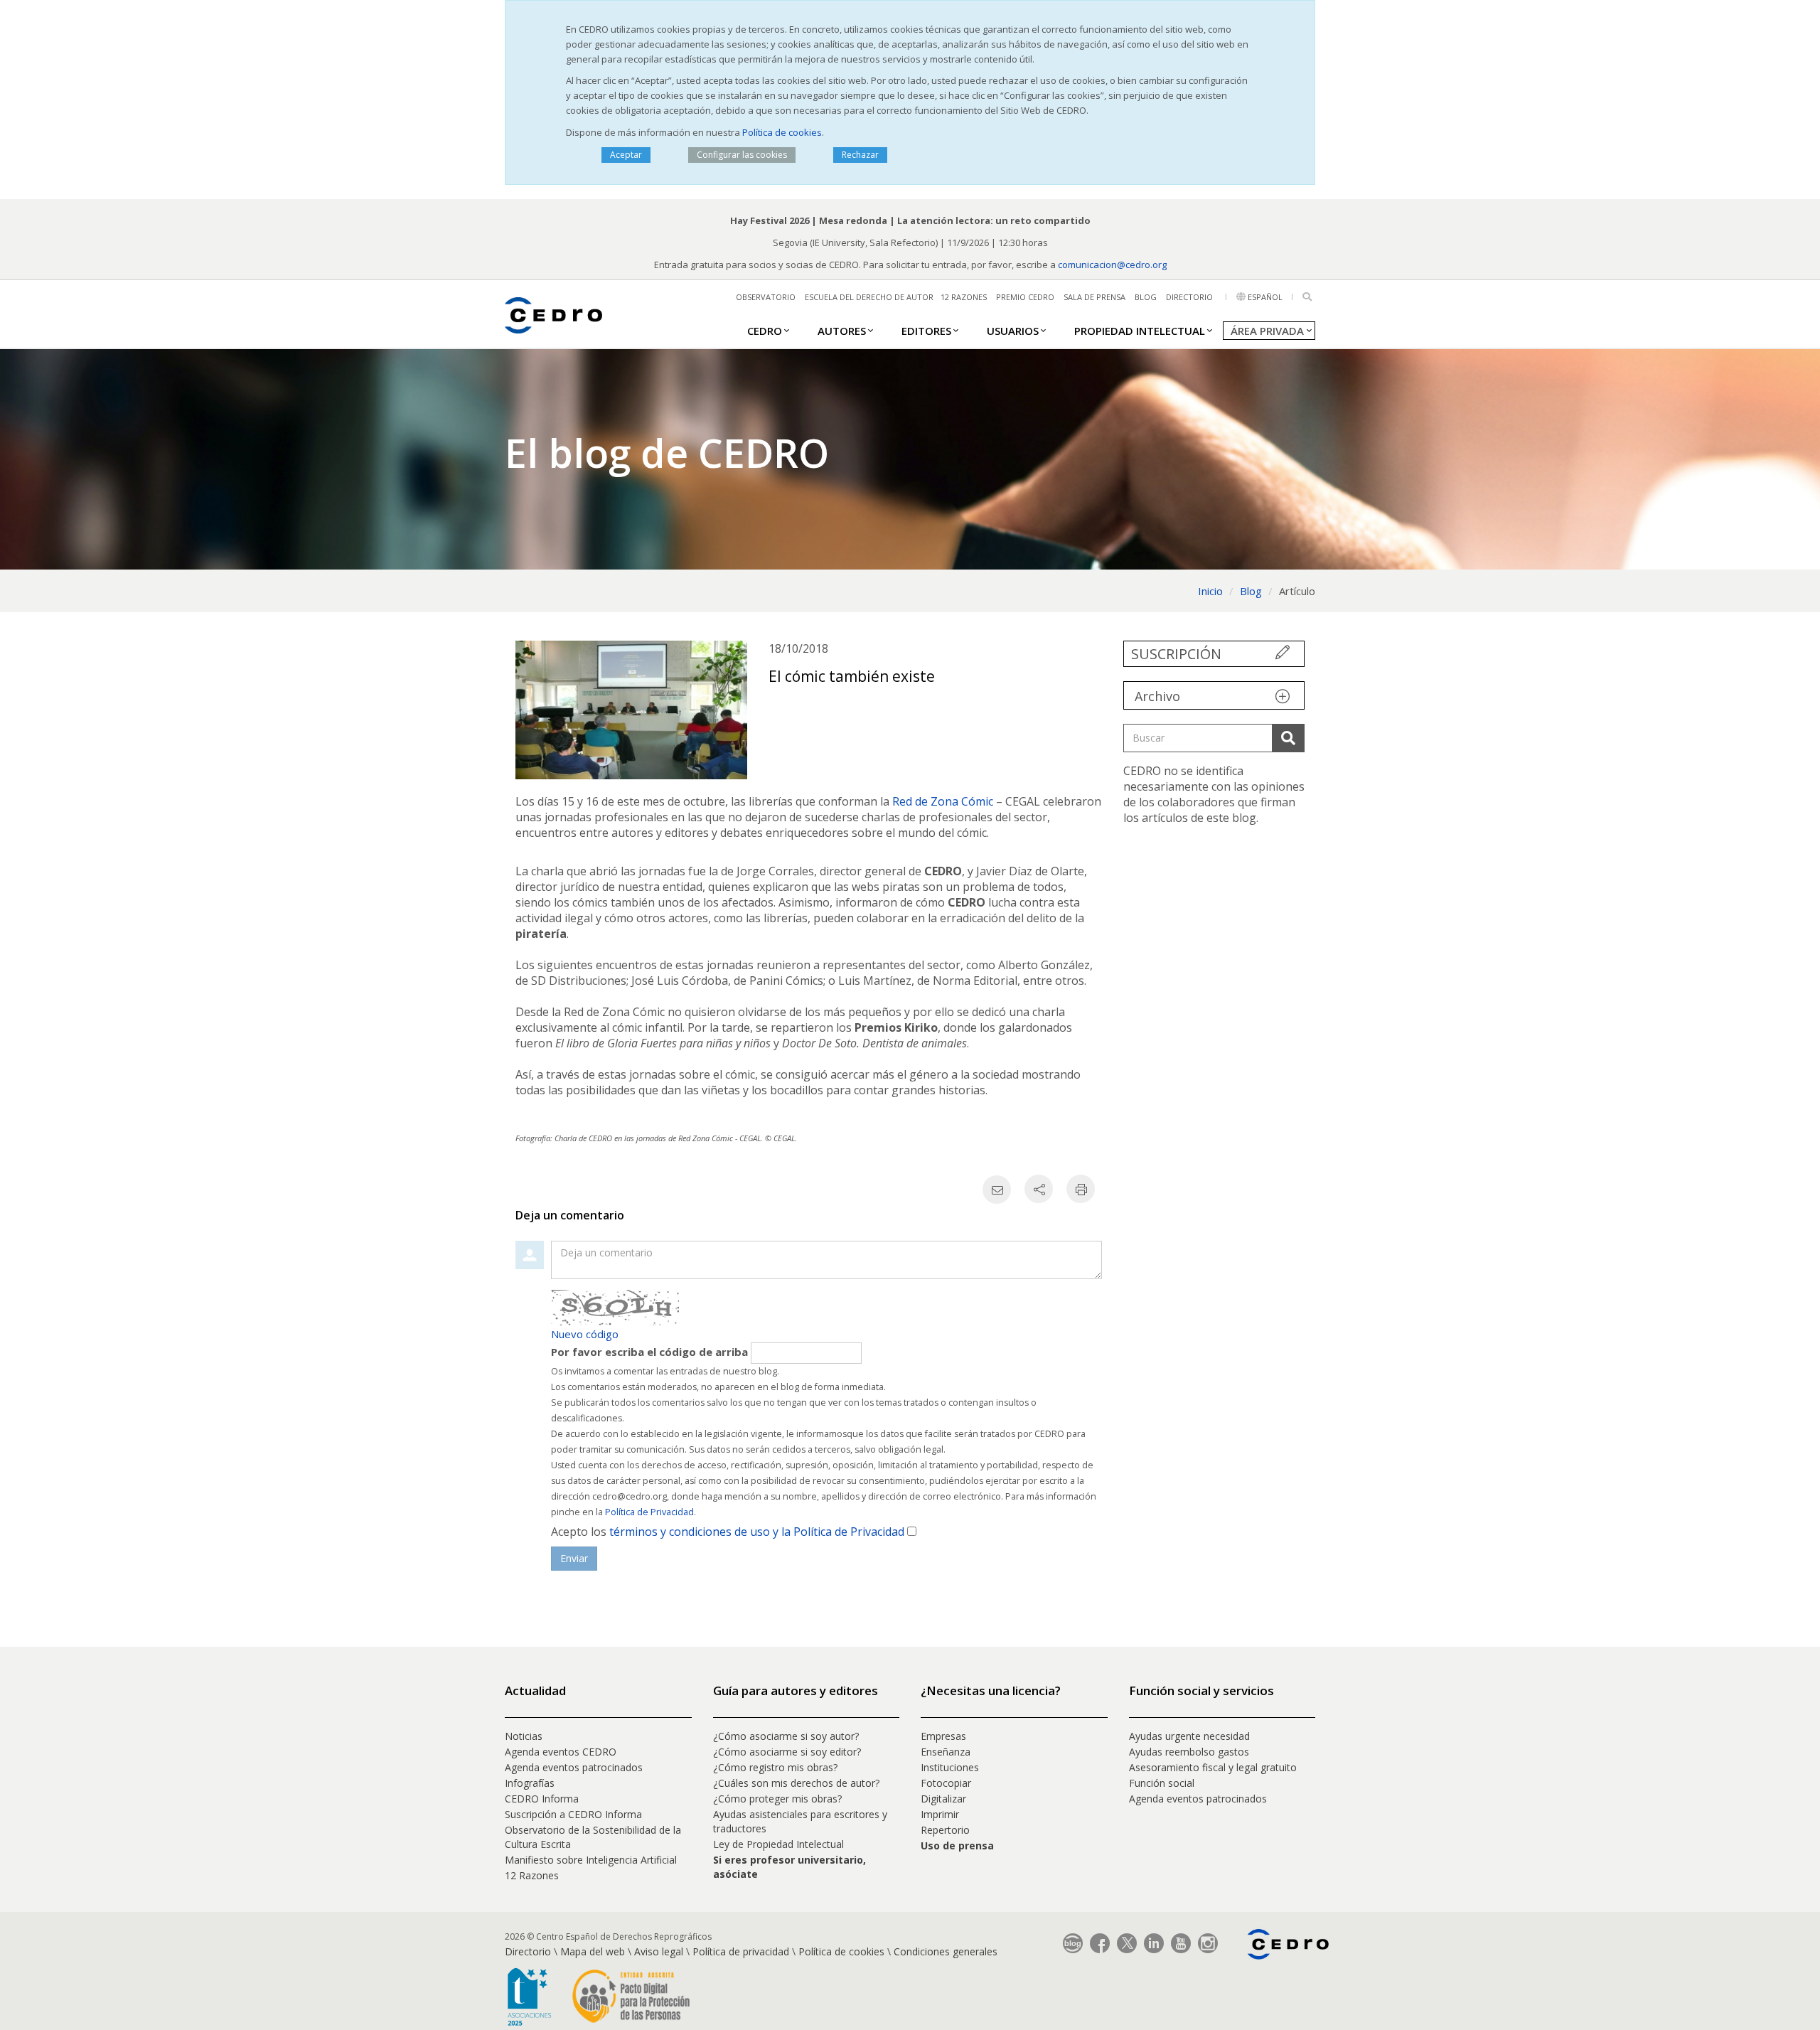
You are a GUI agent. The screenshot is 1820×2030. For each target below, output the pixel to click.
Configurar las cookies (742, 155)
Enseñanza (946, 1752)
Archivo (1157, 696)
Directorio (1189, 297)
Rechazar (860, 155)
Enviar (574, 1558)
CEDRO (765, 331)
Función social (1162, 1783)
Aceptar (626, 155)
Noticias (524, 1736)
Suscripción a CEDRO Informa (573, 1814)
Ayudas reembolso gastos (1189, 1752)
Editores (926, 331)
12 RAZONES (964, 297)
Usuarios (1013, 331)
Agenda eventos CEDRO (561, 1752)
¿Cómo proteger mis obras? (777, 1799)
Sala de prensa (1094, 297)
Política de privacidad (741, 1951)
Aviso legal (659, 1951)
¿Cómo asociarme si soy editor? (787, 1752)
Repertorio (945, 1830)
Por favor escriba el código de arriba (649, 1352)
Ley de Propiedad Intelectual (778, 1844)
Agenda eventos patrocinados (574, 1767)
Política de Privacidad (649, 1512)
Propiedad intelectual (1140, 331)
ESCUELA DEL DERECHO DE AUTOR (869, 297)
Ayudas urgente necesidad (1189, 1736)
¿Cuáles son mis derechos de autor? (796, 1783)
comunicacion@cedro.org (1112, 265)
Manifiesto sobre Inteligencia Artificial (591, 1860)
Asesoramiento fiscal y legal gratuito (1213, 1767)
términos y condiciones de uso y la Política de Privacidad (757, 1532)
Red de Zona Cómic (943, 801)
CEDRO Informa (542, 1799)
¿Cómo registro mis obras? (775, 1767)
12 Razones (532, 1875)
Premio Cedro (1025, 297)
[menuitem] (765, 330)
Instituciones (950, 1767)
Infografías (530, 1783)
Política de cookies (782, 132)
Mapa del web (593, 1951)
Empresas (943, 1736)
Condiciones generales (946, 1951)
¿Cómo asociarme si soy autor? (786, 1736)
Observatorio (766, 297)
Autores (842, 331)
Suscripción (1176, 654)
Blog (1146, 297)
